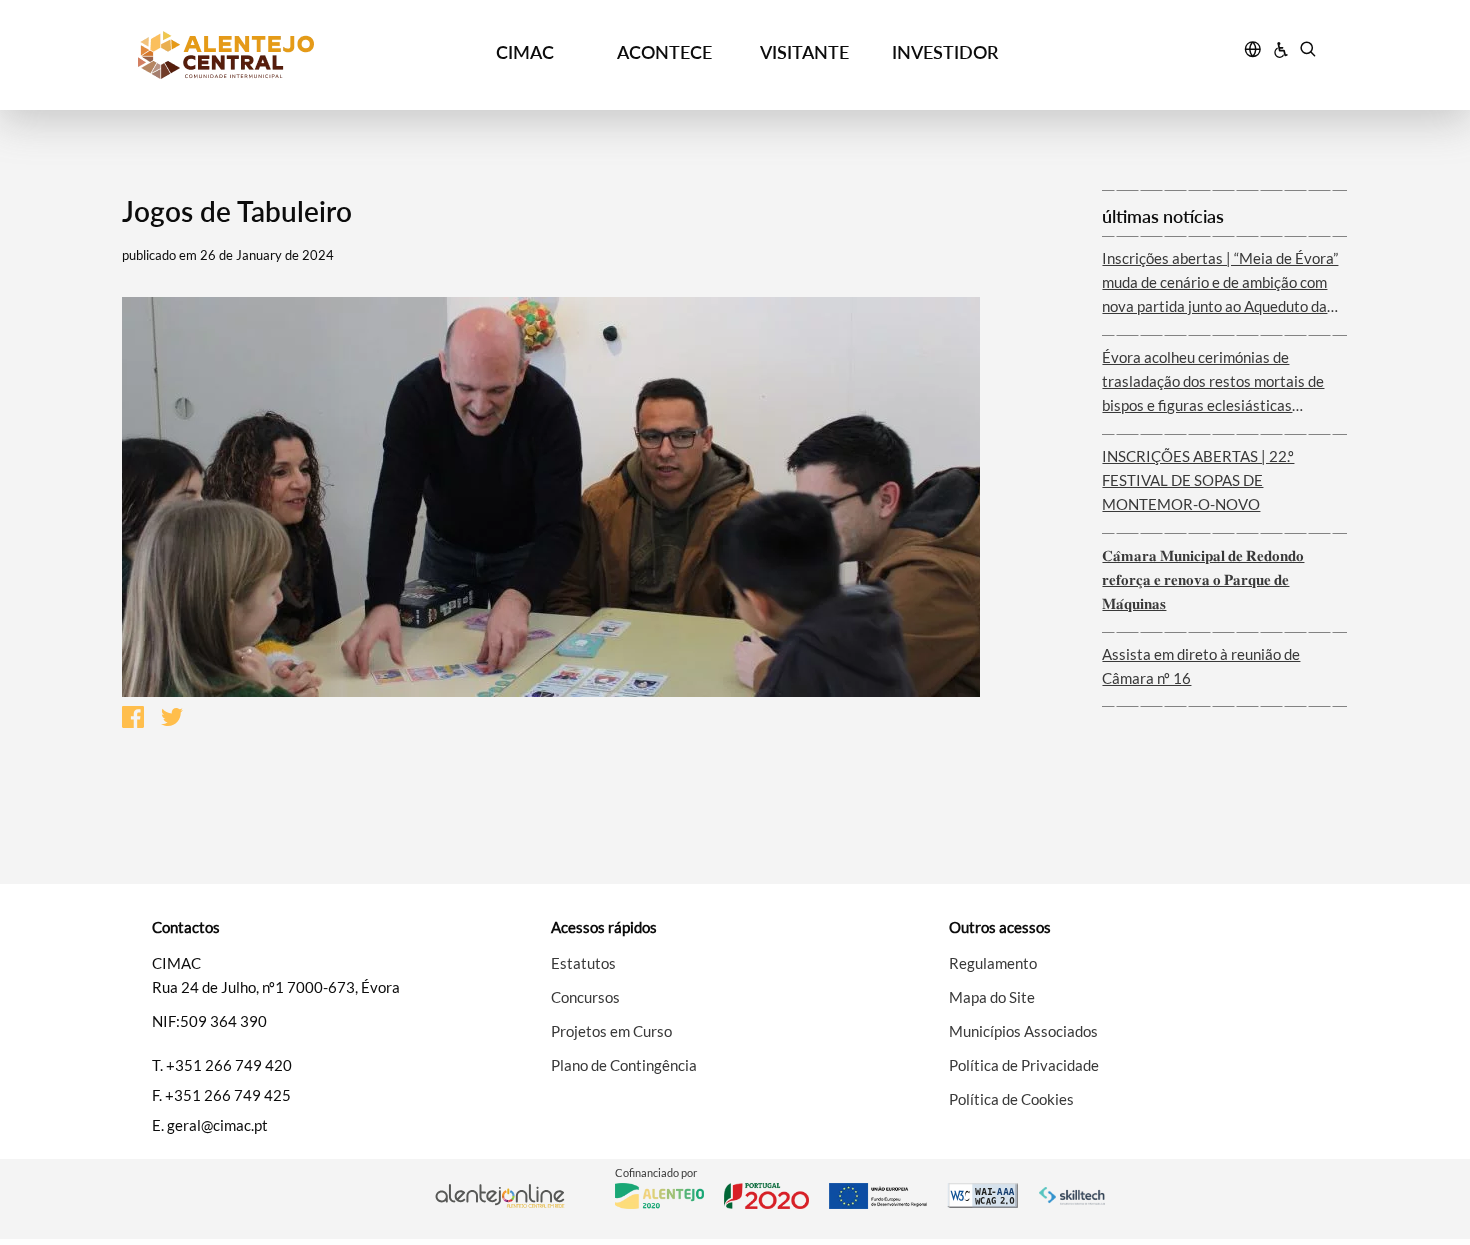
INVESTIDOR (945, 52)
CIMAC (525, 52)
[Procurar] (1307, 52)
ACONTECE (664, 52)
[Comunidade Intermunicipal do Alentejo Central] (286, 55)
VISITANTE (804, 52)
